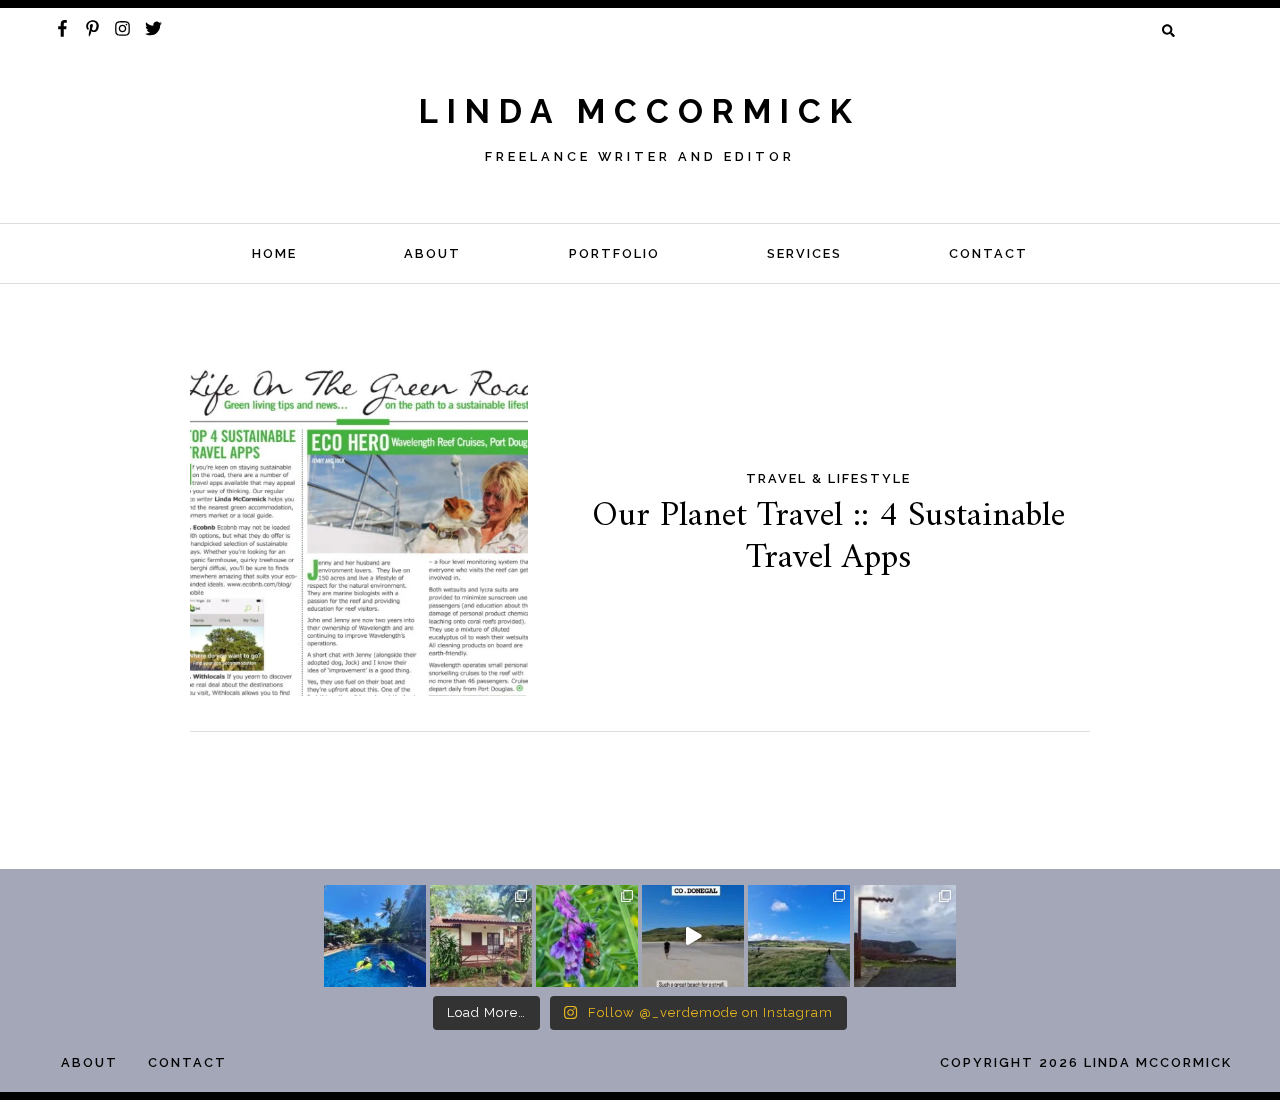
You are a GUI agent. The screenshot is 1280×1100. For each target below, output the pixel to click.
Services (804, 253)
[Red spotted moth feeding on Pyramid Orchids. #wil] (587, 936)
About (432, 253)
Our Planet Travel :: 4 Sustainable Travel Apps (828, 537)
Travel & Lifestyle (828, 478)
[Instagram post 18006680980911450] (693, 936)
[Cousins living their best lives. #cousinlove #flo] (375, 936)
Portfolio (614, 253)
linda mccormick (640, 111)
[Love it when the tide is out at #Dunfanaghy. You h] (799, 936)
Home (274, 253)
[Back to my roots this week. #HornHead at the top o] (905, 936)
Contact (988, 253)
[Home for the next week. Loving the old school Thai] (481, 936)
